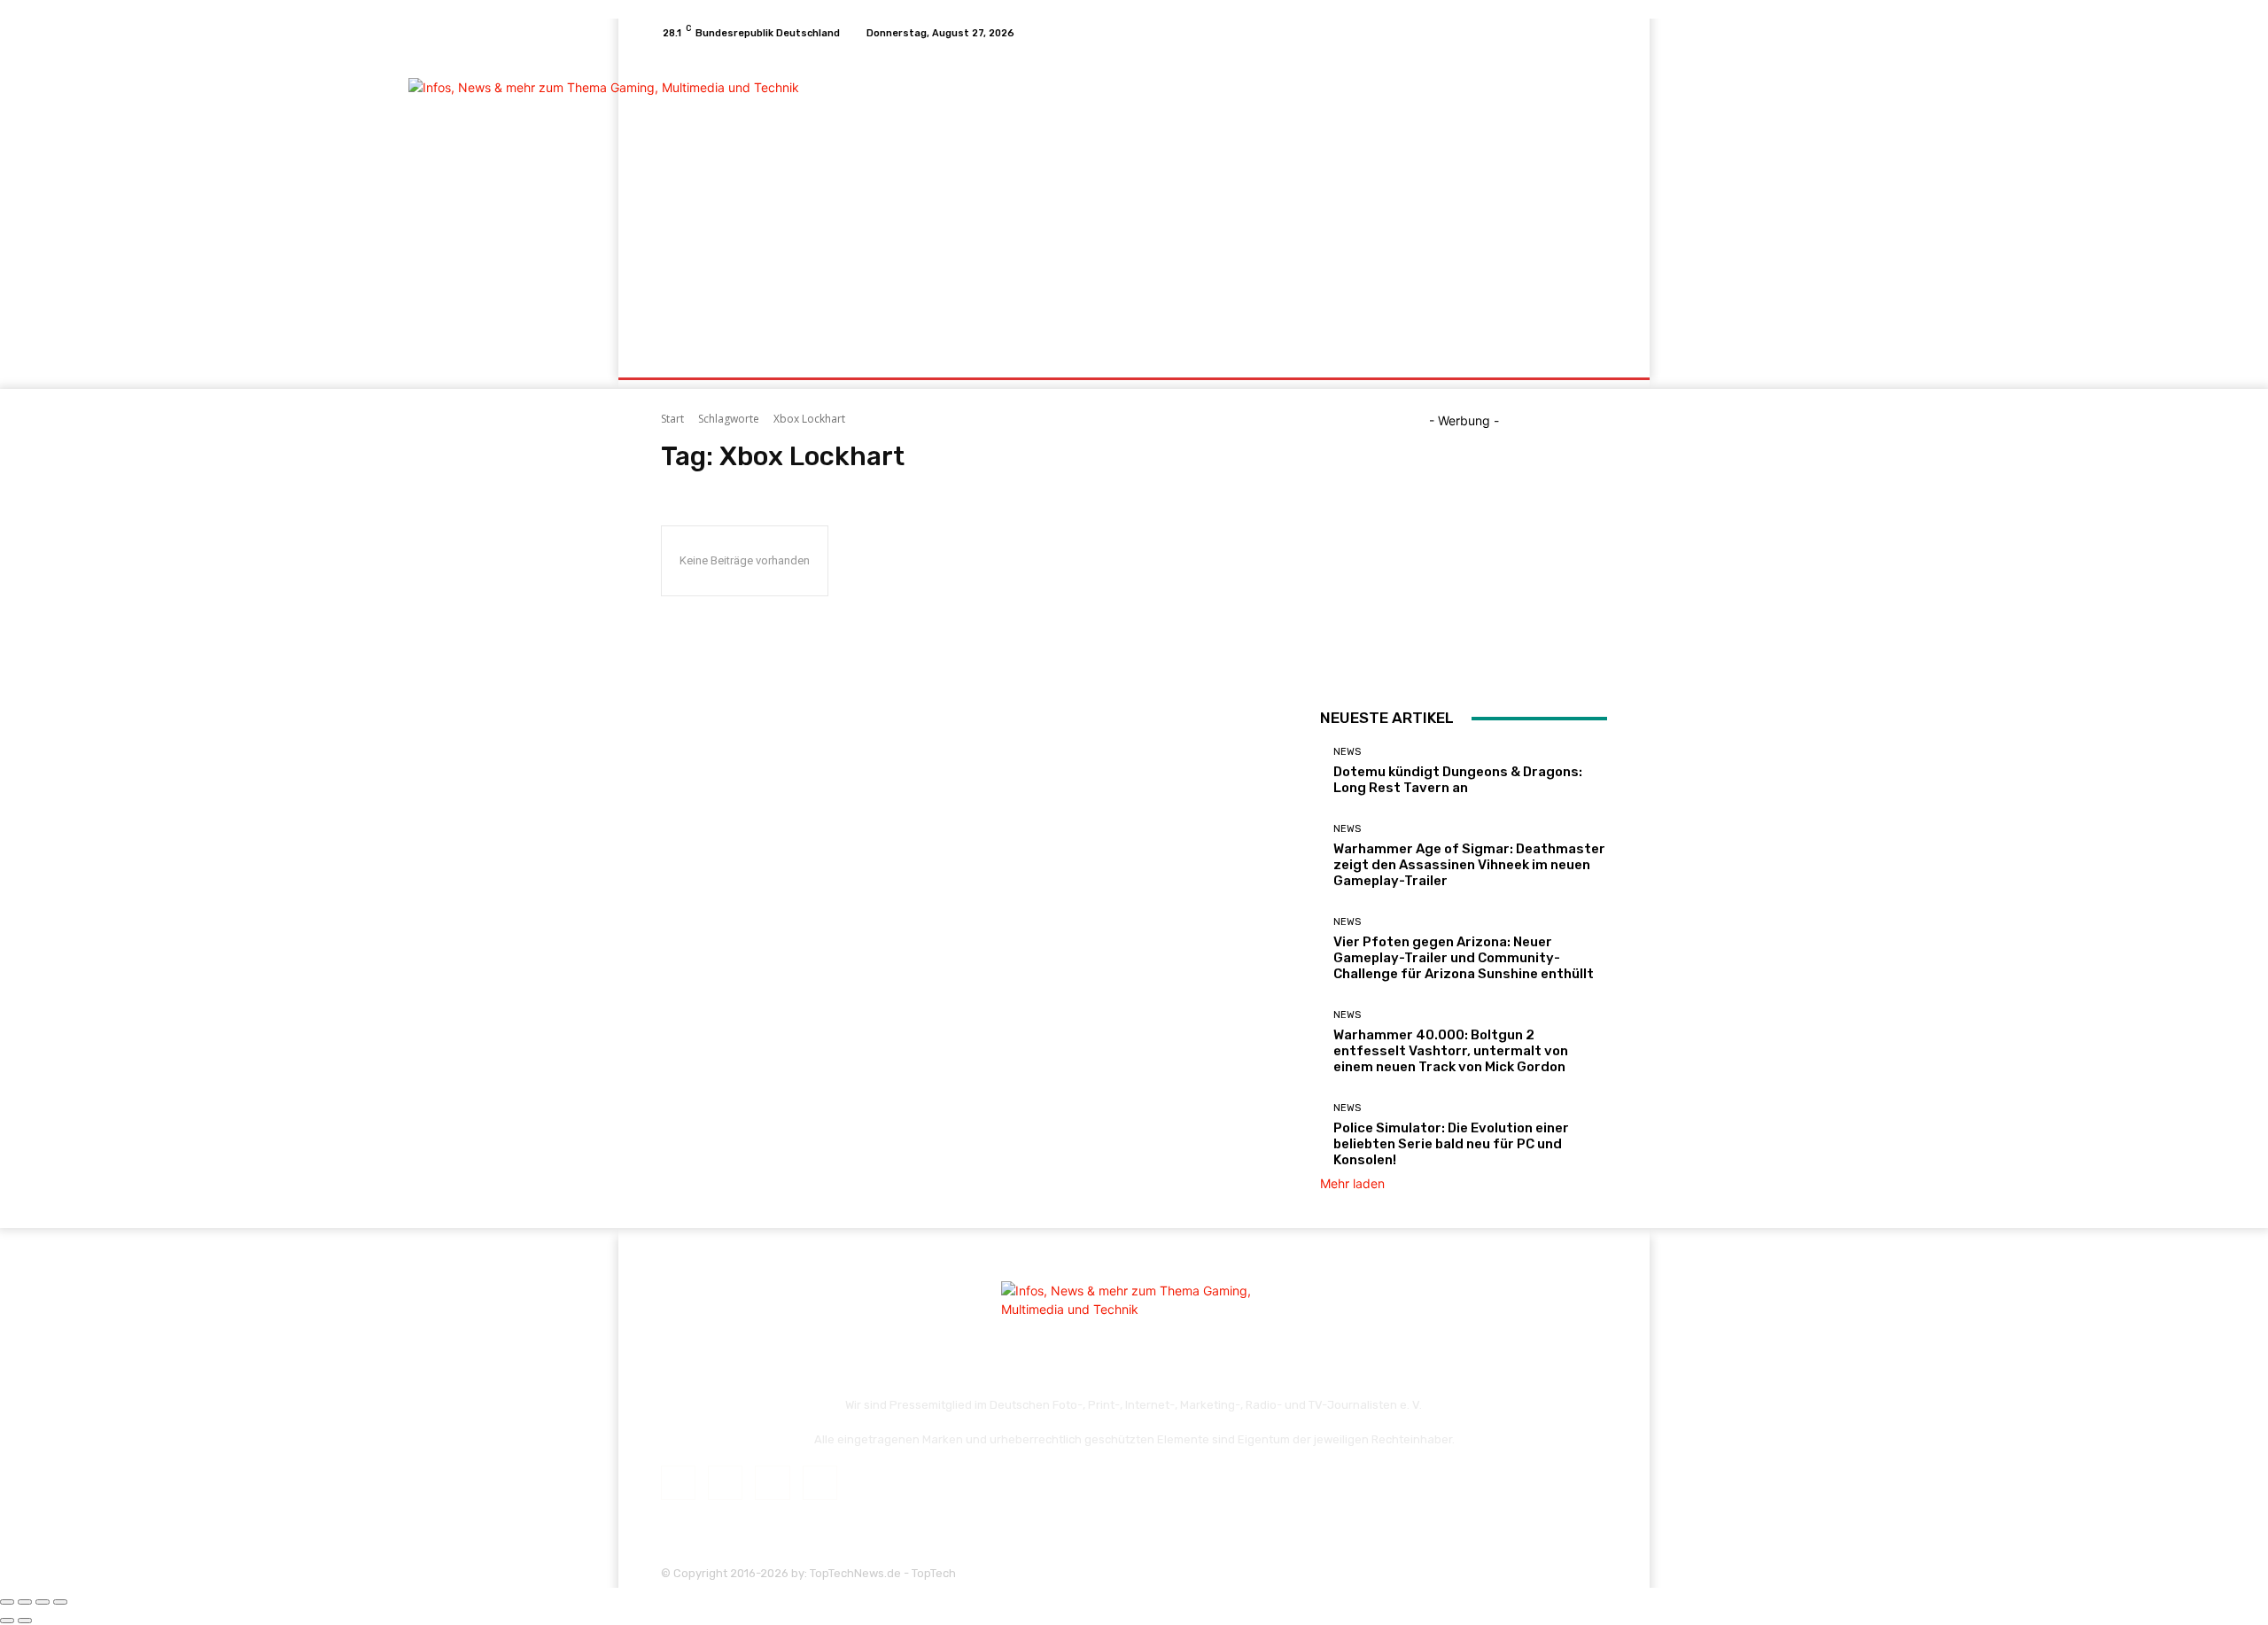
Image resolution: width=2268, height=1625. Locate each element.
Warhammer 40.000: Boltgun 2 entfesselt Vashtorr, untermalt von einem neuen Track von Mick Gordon (1451, 1051)
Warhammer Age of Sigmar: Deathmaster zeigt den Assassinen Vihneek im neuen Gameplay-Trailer (1469, 865)
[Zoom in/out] (60, 1602)
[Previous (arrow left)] (7, 1621)
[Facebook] (1533, 33)
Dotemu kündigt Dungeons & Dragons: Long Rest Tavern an (1458, 780)
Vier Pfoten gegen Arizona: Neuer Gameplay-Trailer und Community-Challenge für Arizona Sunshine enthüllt (1464, 958)
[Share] (25, 1602)
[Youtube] (1596, 33)
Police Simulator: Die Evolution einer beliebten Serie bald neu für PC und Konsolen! (1451, 1144)
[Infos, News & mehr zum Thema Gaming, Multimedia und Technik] (788, 191)
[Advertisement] (1282, 193)
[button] (1586, 357)
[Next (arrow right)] (25, 1621)
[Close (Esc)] (7, 1602)
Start (672, 419)
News (1347, 752)
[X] (1575, 33)
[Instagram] (1554, 33)
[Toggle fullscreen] (43, 1602)
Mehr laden (1352, 1183)
